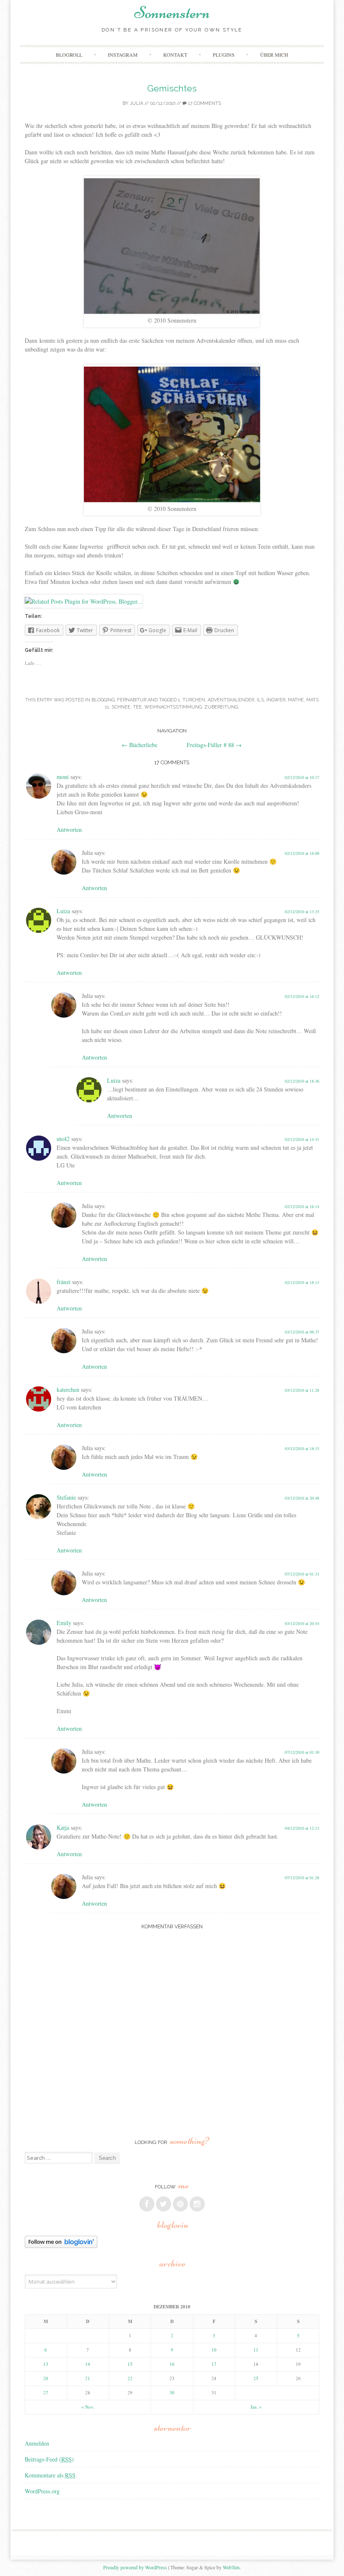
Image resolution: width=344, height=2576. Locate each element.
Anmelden (37, 2443)
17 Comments (204, 103)
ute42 (63, 1139)
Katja (63, 1827)
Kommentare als (50, 2475)
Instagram (123, 55)
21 (88, 2378)
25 (256, 2378)
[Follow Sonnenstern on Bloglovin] (61, 2246)
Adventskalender (231, 700)
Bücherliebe (139, 745)
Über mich (274, 55)
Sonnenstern (172, 13)
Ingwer (276, 700)
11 (256, 2350)
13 (46, 2364)
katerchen (68, 1390)
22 (130, 2378)
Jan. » (256, 2407)
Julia (136, 103)
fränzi (64, 1282)
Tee (137, 707)
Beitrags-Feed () (49, 2459)
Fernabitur (132, 700)
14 (88, 2364)
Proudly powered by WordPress (135, 2567)
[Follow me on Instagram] (197, 2204)
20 (46, 2378)
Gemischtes (172, 88)
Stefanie (66, 1497)
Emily (64, 1623)
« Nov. (88, 2407)
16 (172, 2364)
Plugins (224, 55)
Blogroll (69, 55)
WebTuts (231, 2567)
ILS (260, 700)
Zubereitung (221, 707)
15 (130, 2364)
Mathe (296, 700)
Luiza (63, 911)
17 (214, 2364)
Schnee (121, 707)
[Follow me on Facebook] (147, 2204)
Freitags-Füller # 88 (214, 745)
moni (63, 777)
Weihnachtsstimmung (173, 707)
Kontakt (175, 55)
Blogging (103, 700)
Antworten (69, 830)
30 (172, 2392)
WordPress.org (42, 2491)
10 (214, 2350)
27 (46, 2392)
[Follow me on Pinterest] (180, 2204)
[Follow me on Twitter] (164, 2204)
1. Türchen (192, 700)
